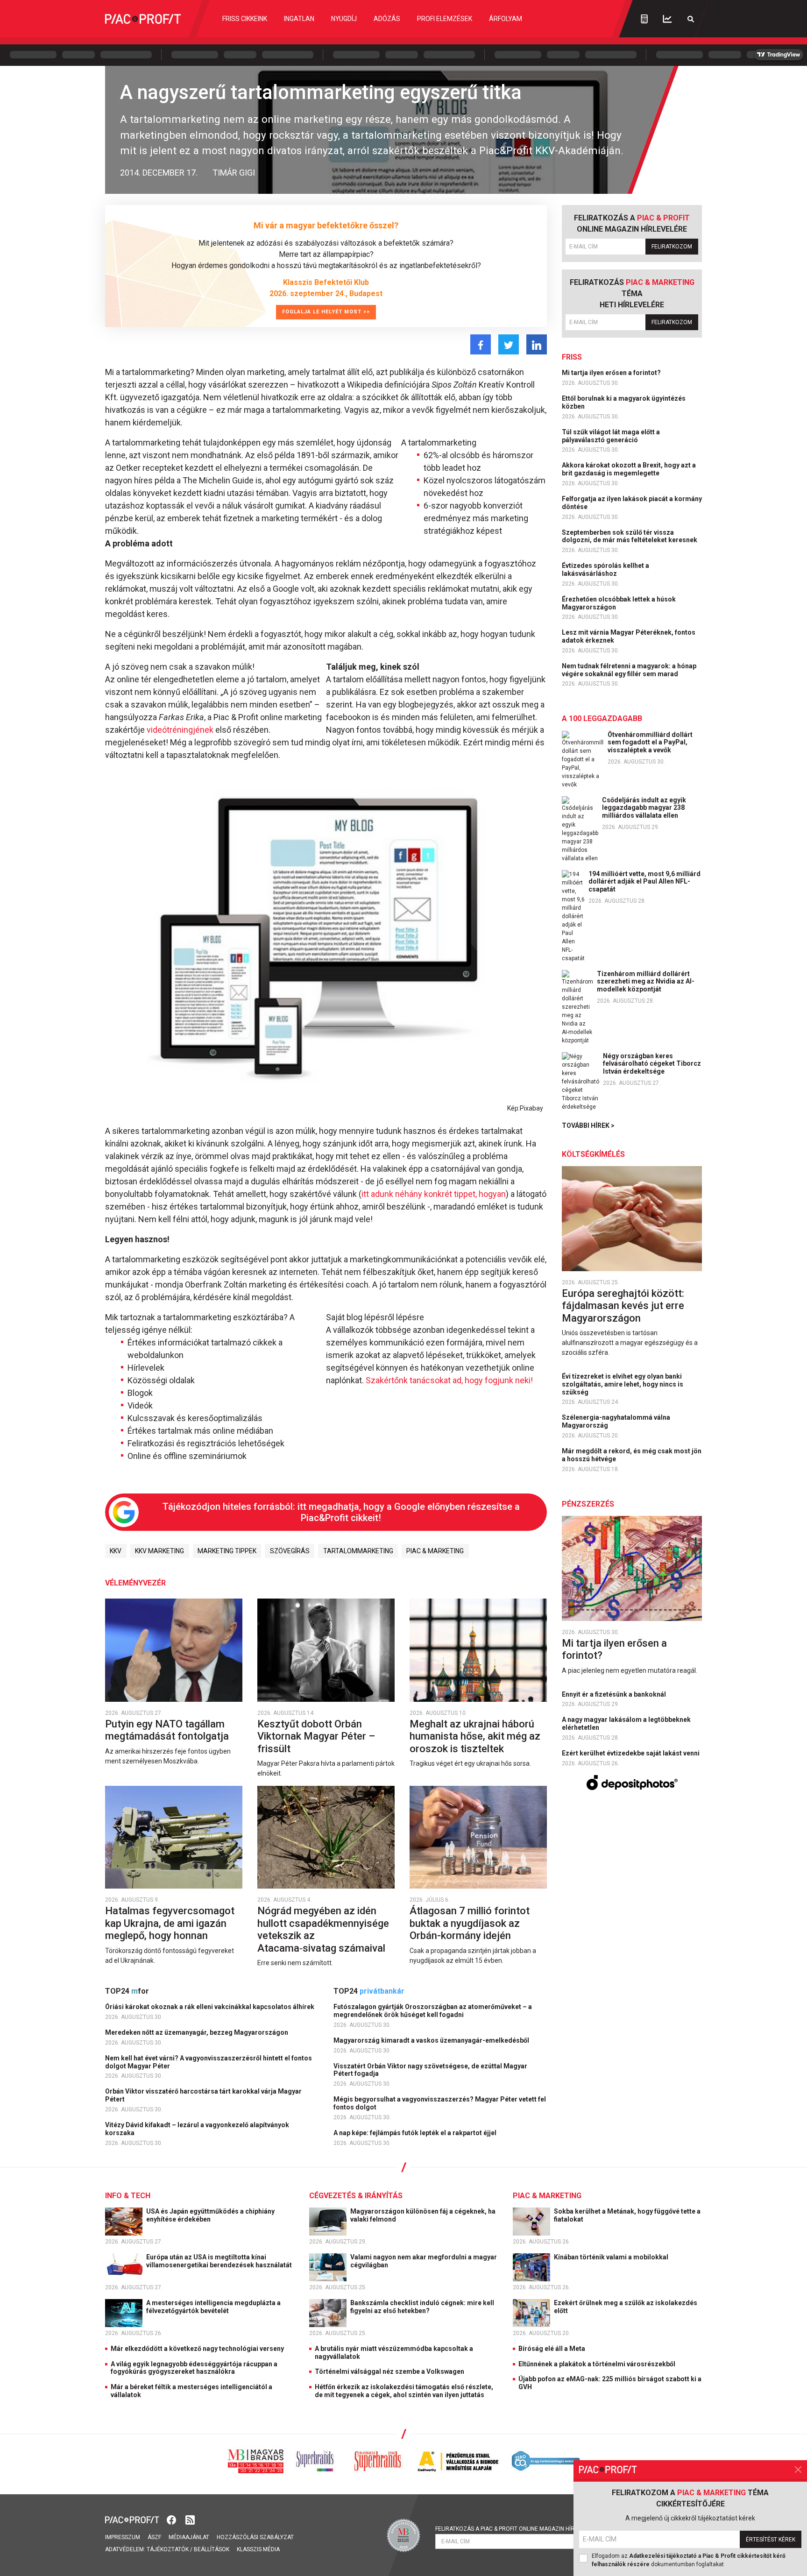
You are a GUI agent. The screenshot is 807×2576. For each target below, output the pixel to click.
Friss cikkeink (245, 19)
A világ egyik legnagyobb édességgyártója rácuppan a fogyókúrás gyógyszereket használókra (194, 2368)
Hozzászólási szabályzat (255, 2537)
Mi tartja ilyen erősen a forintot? (612, 373)
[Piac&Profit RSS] (190, 2519)
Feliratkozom (672, 247)
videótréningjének (180, 730)
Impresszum (123, 2537)
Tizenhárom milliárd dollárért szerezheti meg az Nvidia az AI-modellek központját (646, 982)
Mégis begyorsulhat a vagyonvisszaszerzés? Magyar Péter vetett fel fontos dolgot (440, 2103)
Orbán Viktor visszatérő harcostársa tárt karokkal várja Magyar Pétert (203, 2095)
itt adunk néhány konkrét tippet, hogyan (434, 1194)
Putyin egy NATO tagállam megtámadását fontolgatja (168, 1730)
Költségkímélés (593, 1154)
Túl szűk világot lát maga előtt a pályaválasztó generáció (611, 436)
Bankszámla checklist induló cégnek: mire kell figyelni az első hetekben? (422, 2307)
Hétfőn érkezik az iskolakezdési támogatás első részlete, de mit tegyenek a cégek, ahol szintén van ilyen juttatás (404, 2391)
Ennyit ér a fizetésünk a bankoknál (615, 1694)
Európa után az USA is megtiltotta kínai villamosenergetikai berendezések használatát (220, 2261)
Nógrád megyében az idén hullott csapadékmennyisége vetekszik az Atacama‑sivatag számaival (323, 1929)
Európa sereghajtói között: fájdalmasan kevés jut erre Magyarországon (623, 1306)
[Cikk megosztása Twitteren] (509, 344)
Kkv (116, 1551)
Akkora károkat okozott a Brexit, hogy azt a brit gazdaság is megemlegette (629, 469)
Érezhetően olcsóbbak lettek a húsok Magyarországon (619, 603)
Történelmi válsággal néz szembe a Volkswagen (389, 2371)
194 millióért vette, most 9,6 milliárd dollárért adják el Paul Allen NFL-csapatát (644, 882)
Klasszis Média (258, 2549)
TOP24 (127, 1991)
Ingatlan (299, 19)
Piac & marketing (435, 1551)
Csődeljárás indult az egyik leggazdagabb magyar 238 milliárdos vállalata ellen (644, 808)
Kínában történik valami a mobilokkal (612, 2257)
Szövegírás (290, 1551)
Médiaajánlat (189, 2537)
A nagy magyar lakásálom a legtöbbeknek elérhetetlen (626, 1723)
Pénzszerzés (588, 1504)
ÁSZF (154, 2537)
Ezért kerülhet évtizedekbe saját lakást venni (631, 1753)
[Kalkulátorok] (644, 19)
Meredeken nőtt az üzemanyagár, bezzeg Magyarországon (197, 2032)
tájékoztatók (168, 2549)
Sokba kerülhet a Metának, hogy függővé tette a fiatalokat (627, 2215)
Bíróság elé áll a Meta (552, 2349)
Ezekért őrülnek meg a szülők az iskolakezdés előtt (626, 2307)
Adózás (387, 19)
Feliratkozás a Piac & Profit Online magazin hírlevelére (518, 2529)
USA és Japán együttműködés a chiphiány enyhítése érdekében (210, 2215)
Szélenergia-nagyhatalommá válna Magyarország (616, 1421)
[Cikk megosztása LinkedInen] (537, 344)
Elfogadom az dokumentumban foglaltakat (689, 2560)
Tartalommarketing (358, 1551)
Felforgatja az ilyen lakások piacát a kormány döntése (632, 503)
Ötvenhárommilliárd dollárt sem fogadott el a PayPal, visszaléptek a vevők (650, 743)
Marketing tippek (227, 1551)
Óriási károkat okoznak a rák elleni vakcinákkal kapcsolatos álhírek (210, 2007)
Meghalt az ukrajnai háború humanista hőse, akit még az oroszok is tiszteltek (475, 1736)
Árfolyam (506, 19)
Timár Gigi (234, 173)
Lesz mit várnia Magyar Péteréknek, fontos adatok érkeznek (629, 636)
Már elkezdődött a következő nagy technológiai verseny (197, 2349)
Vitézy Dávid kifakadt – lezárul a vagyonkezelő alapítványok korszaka (197, 2129)
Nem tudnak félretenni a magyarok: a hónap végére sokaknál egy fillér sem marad (629, 670)
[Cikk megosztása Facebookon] (481, 344)
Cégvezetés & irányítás (356, 2196)
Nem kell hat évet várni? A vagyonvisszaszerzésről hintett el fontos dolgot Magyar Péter (209, 2062)
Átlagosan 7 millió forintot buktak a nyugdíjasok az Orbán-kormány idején (470, 1923)
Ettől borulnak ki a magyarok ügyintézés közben (624, 402)
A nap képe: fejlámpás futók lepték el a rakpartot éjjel (416, 2133)
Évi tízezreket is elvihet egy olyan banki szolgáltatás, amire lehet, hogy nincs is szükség (623, 1384)
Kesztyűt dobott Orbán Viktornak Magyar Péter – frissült (316, 1736)
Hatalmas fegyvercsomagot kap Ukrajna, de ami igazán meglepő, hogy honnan (170, 1923)
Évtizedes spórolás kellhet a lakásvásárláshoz (605, 570)
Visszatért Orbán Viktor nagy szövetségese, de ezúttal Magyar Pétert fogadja (430, 2070)
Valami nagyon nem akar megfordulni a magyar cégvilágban (424, 2261)
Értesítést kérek (771, 2540)
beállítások (212, 2549)
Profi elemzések (445, 19)
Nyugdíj (344, 19)
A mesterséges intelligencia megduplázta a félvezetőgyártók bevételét (213, 2307)
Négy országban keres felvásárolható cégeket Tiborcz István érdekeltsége (652, 1064)
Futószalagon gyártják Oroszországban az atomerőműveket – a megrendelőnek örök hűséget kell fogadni (433, 2011)
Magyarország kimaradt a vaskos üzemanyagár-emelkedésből (432, 2040)
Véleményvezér (135, 1583)
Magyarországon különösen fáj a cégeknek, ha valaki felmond (423, 2215)
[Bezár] (798, 2470)
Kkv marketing (159, 1551)
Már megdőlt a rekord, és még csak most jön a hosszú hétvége (632, 1455)
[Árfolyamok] (667, 19)
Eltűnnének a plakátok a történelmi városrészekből (597, 2364)
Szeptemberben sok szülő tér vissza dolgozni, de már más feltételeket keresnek (630, 536)
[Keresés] (691, 19)
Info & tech (128, 2196)
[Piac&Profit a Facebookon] (172, 2519)
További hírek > (588, 1125)
